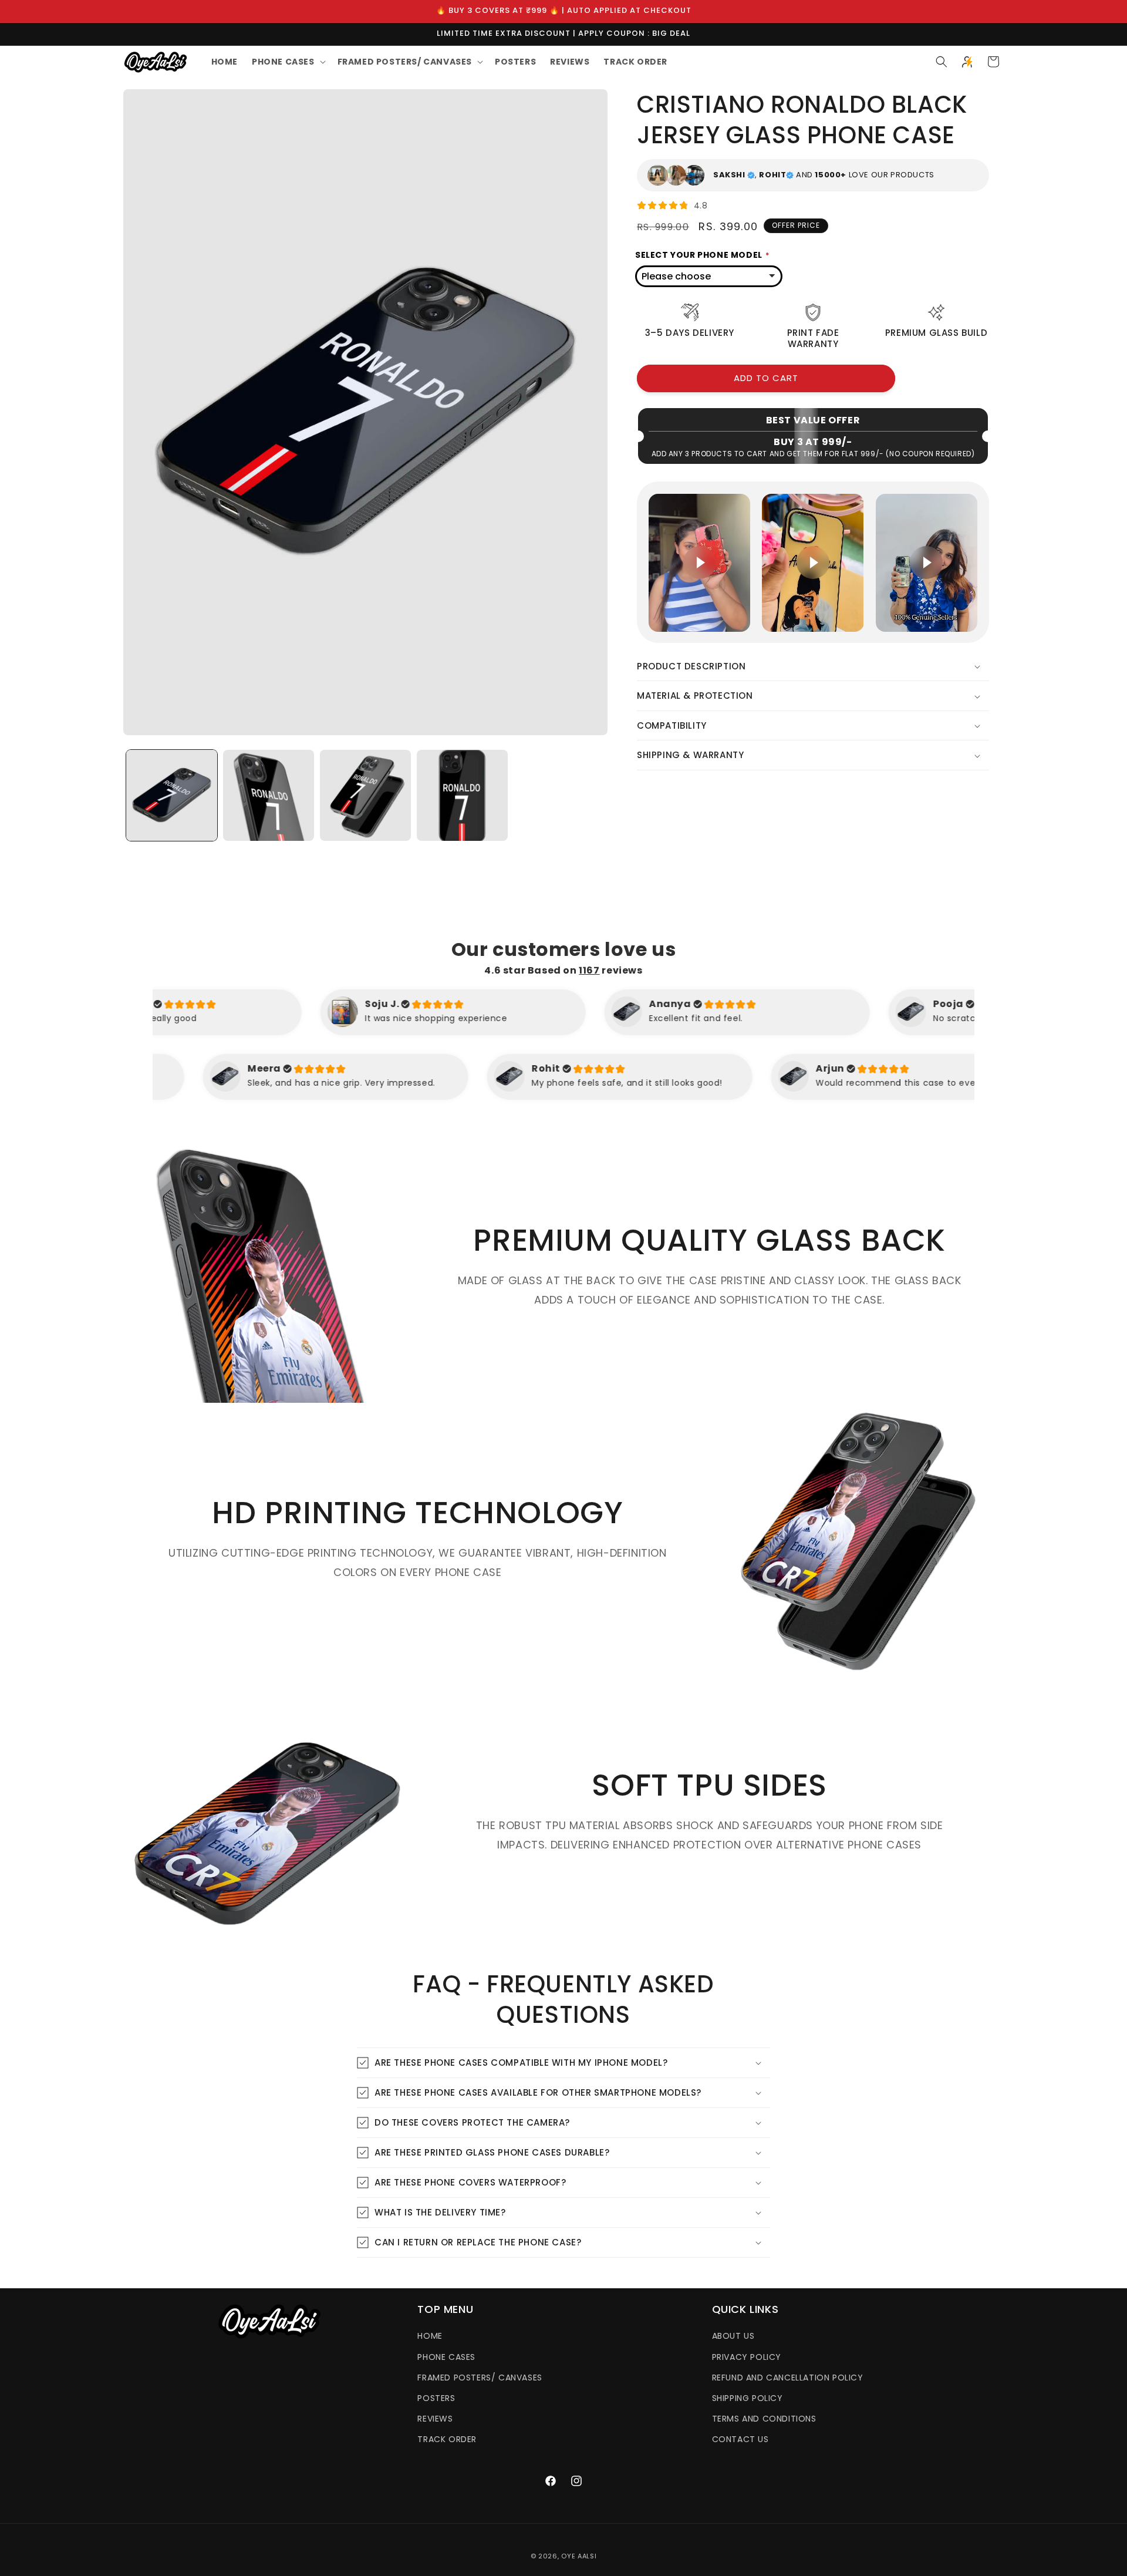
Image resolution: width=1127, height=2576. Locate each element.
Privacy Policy (747, 2357)
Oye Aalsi (579, 2556)
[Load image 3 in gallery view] (365, 795)
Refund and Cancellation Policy (788, 2378)
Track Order (447, 2439)
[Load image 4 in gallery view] (462, 795)
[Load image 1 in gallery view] (172, 795)
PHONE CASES (446, 2357)
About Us (733, 2336)
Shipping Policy (748, 2398)
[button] (288, 62)
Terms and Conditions (764, 2419)
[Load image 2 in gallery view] (269, 795)
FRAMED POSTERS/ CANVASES (480, 2378)
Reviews (435, 2419)
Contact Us (740, 2439)
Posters (436, 2398)
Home (430, 2336)
